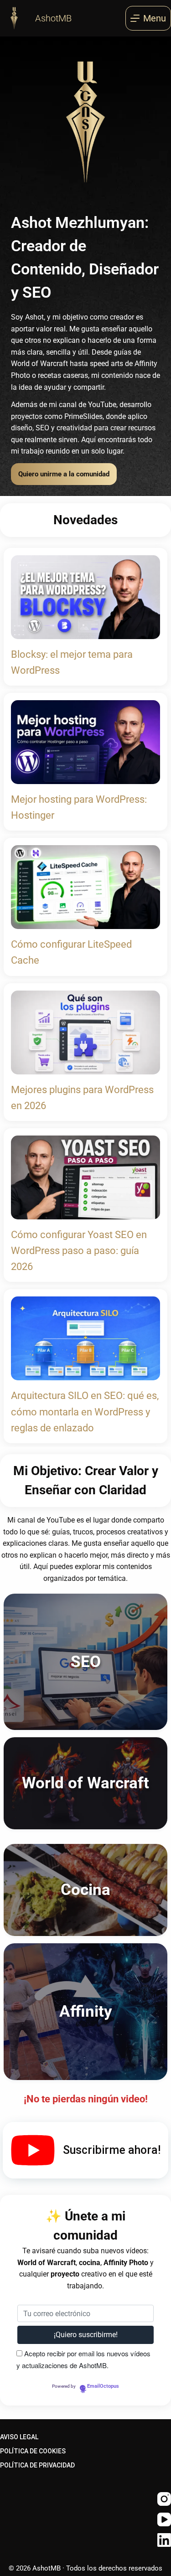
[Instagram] (164, 2499)
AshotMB (53, 18)
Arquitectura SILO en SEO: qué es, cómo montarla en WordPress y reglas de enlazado (85, 1412)
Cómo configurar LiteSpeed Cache (71, 952)
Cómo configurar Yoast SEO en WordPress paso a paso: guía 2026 (79, 1251)
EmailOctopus (103, 2386)
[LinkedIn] (164, 2540)
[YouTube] (164, 2519)
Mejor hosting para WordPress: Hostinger (79, 807)
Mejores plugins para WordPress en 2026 (82, 1098)
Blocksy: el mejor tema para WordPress (72, 662)
